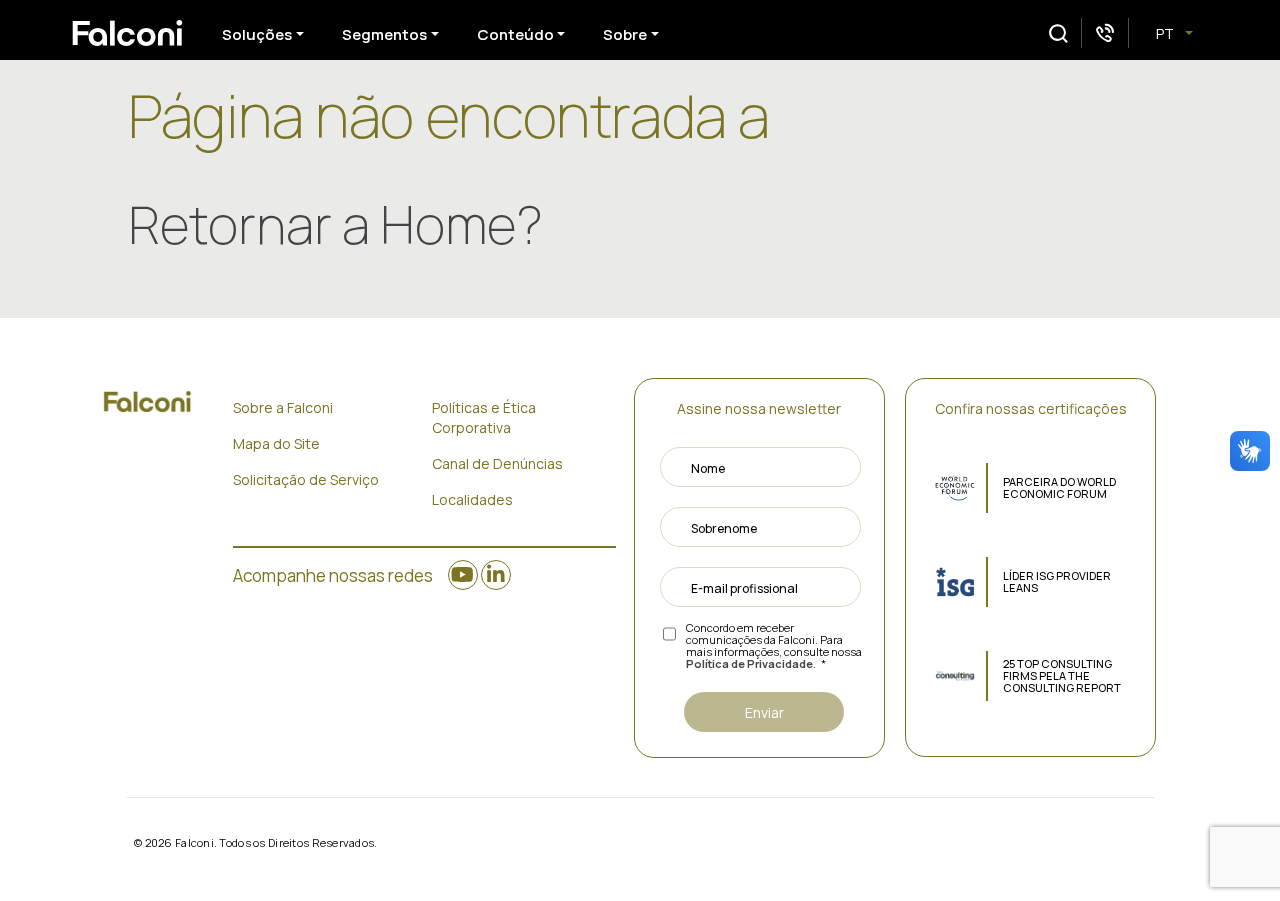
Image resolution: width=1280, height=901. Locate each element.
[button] (1058, 33)
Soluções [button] (257, 34)
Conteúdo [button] (515, 34)
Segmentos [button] (384, 34)
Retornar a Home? (335, 224)
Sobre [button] (625, 34)
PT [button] (1166, 33)
